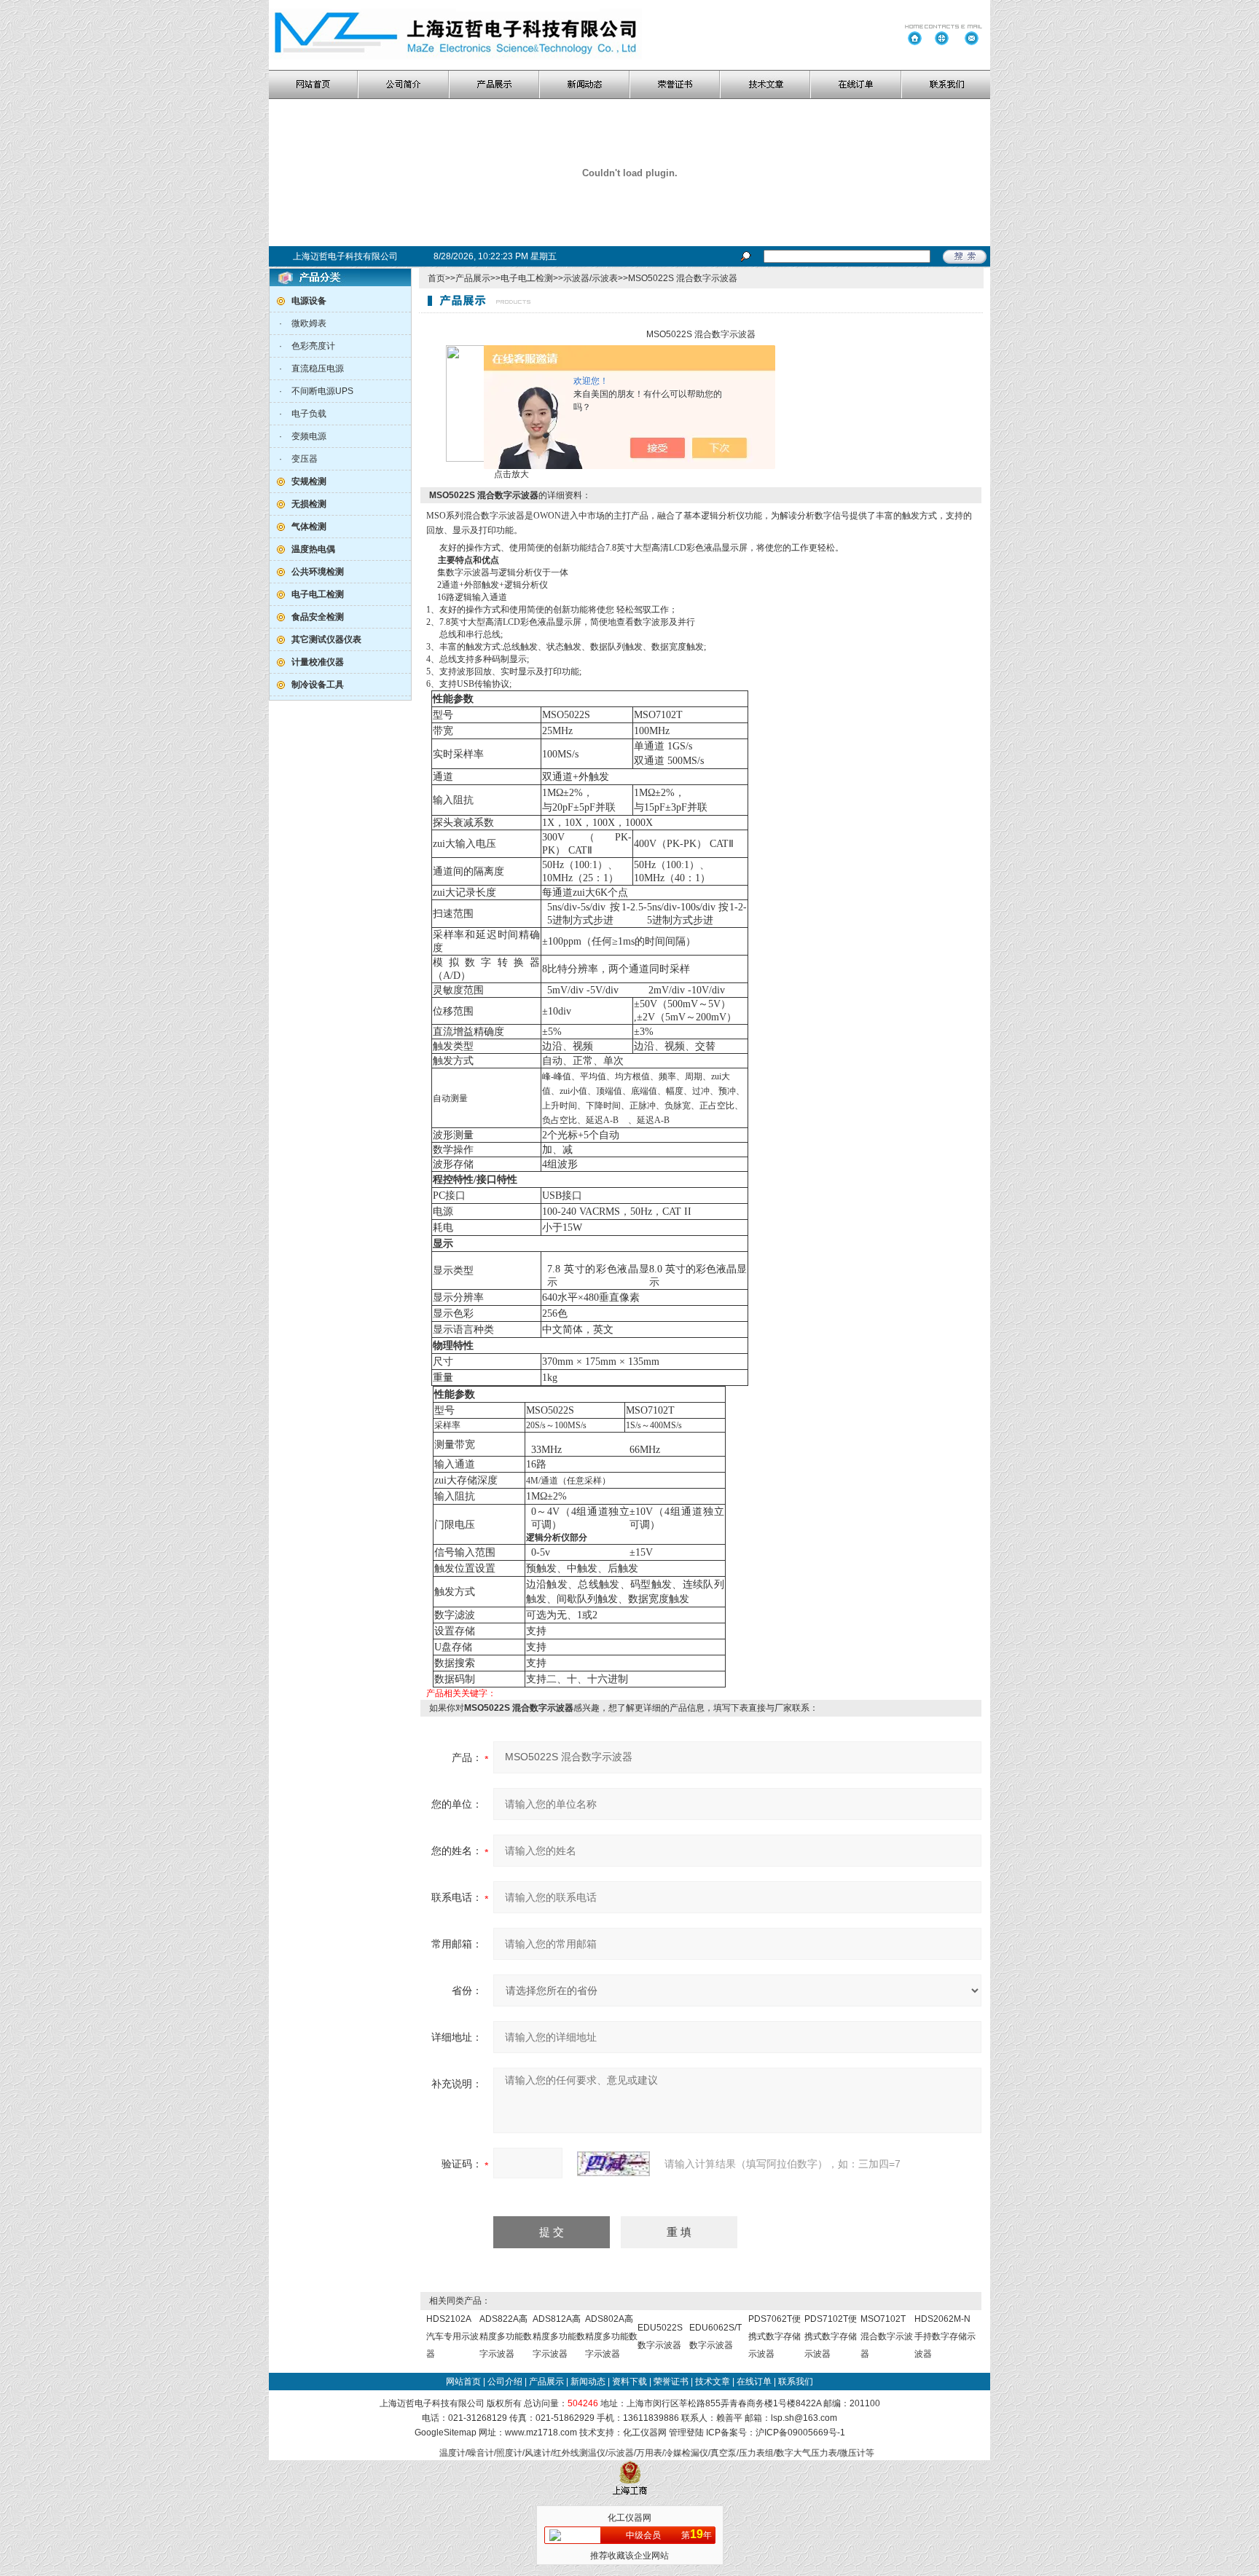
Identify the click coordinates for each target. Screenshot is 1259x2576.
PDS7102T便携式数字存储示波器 (831, 2336)
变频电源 (309, 436)
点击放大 (510, 474)
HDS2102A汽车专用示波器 (452, 2336)
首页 (436, 278)
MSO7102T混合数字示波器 (887, 2336)
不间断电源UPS (322, 391)
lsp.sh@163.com (804, 2418)
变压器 (305, 459)
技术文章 (713, 2382)
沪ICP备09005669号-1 (800, 2433)
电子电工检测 (527, 278)
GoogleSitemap (446, 2433)
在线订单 (754, 2382)
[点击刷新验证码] (613, 2164)
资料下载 (629, 2382)
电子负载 (309, 414)
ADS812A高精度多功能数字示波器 (559, 2336)
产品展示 (473, 278)
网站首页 (463, 2382)
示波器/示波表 (591, 278)
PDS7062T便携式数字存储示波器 (774, 2336)
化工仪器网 (645, 2433)
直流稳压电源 (318, 369)
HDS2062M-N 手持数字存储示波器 (945, 2336)
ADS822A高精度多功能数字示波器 (506, 2336)
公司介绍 (505, 2382)
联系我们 (796, 2382)
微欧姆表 (309, 323)
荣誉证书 (671, 2382)
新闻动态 (588, 2382)
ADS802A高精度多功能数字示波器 (611, 2336)
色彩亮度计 (313, 346)
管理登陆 (686, 2433)
